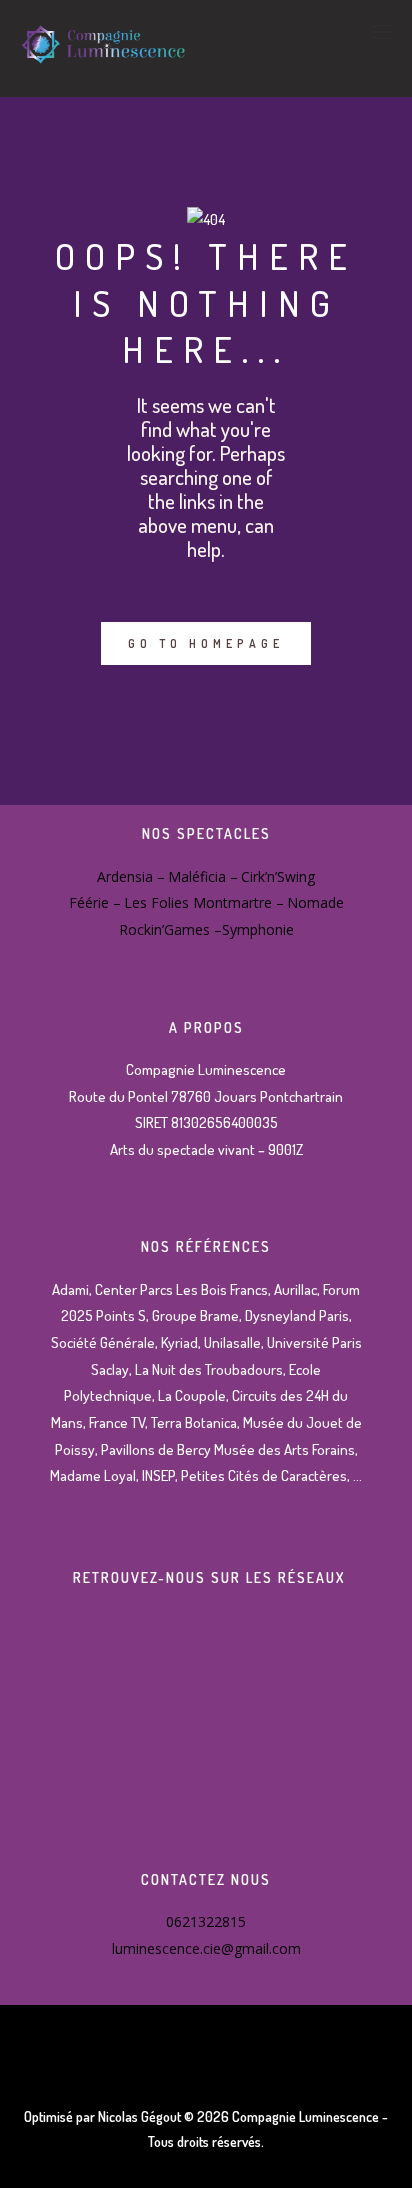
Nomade (315, 902)
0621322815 (206, 1921)
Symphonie (258, 929)
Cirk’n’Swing (278, 876)
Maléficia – (203, 876)
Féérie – (95, 902)
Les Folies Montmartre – (204, 902)
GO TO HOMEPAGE (206, 643)
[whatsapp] (206, 1794)
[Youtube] (206, 1742)
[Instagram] (206, 1691)
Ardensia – (131, 876)
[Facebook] (206, 1639)
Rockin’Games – (170, 929)
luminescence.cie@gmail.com (206, 1948)
